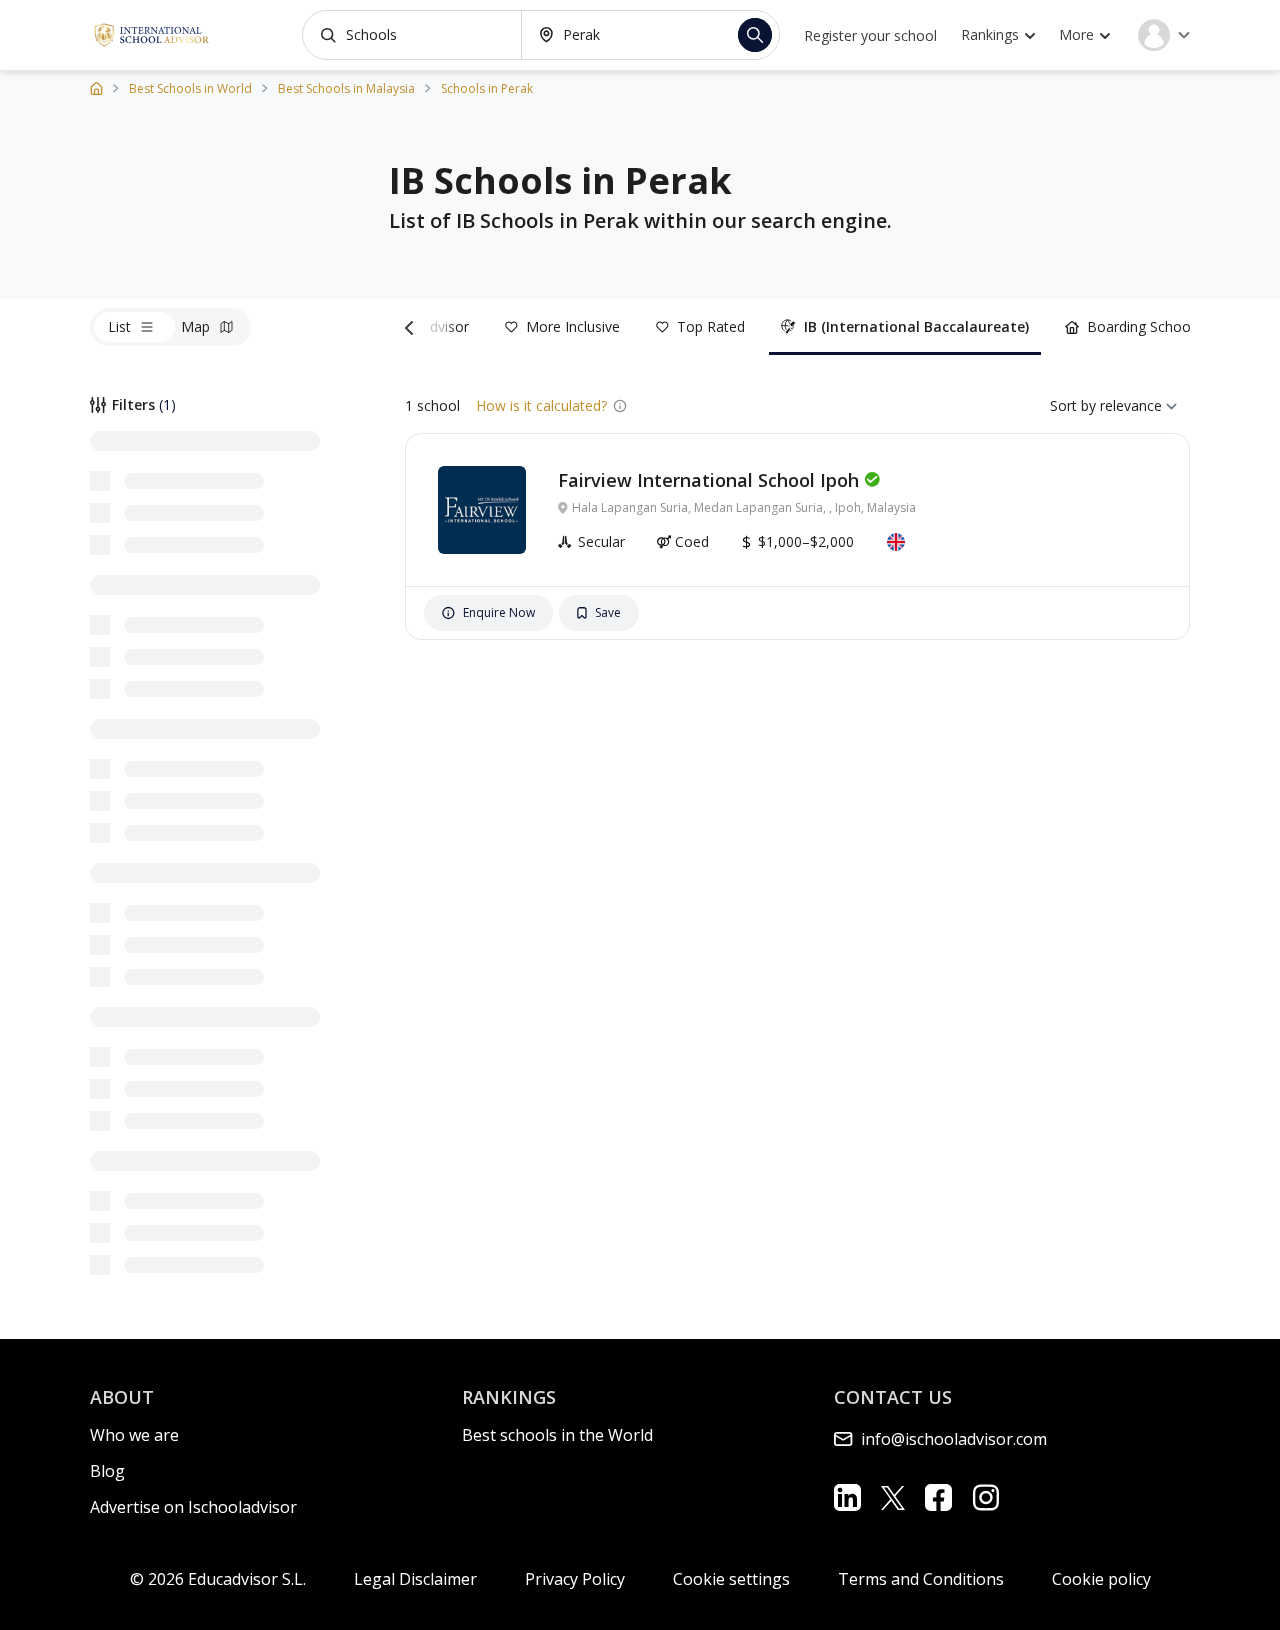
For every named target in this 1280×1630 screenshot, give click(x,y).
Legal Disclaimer (415, 1579)
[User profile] (1164, 35)
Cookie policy (1101, 1579)
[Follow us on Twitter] (893, 1497)
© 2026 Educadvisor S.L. (218, 1579)
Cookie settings (731, 1579)
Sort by (1073, 405)
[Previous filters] (413, 327)
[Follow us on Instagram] (985, 1497)
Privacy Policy (575, 1579)
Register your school (870, 35)
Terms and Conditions (921, 1579)
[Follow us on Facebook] (938, 1497)
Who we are (134, 1435)
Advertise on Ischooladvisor (193, 1507)
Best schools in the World (557, 1435)
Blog (107, 1471)
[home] (96, 87)
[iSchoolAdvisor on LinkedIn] (847, 1497)
